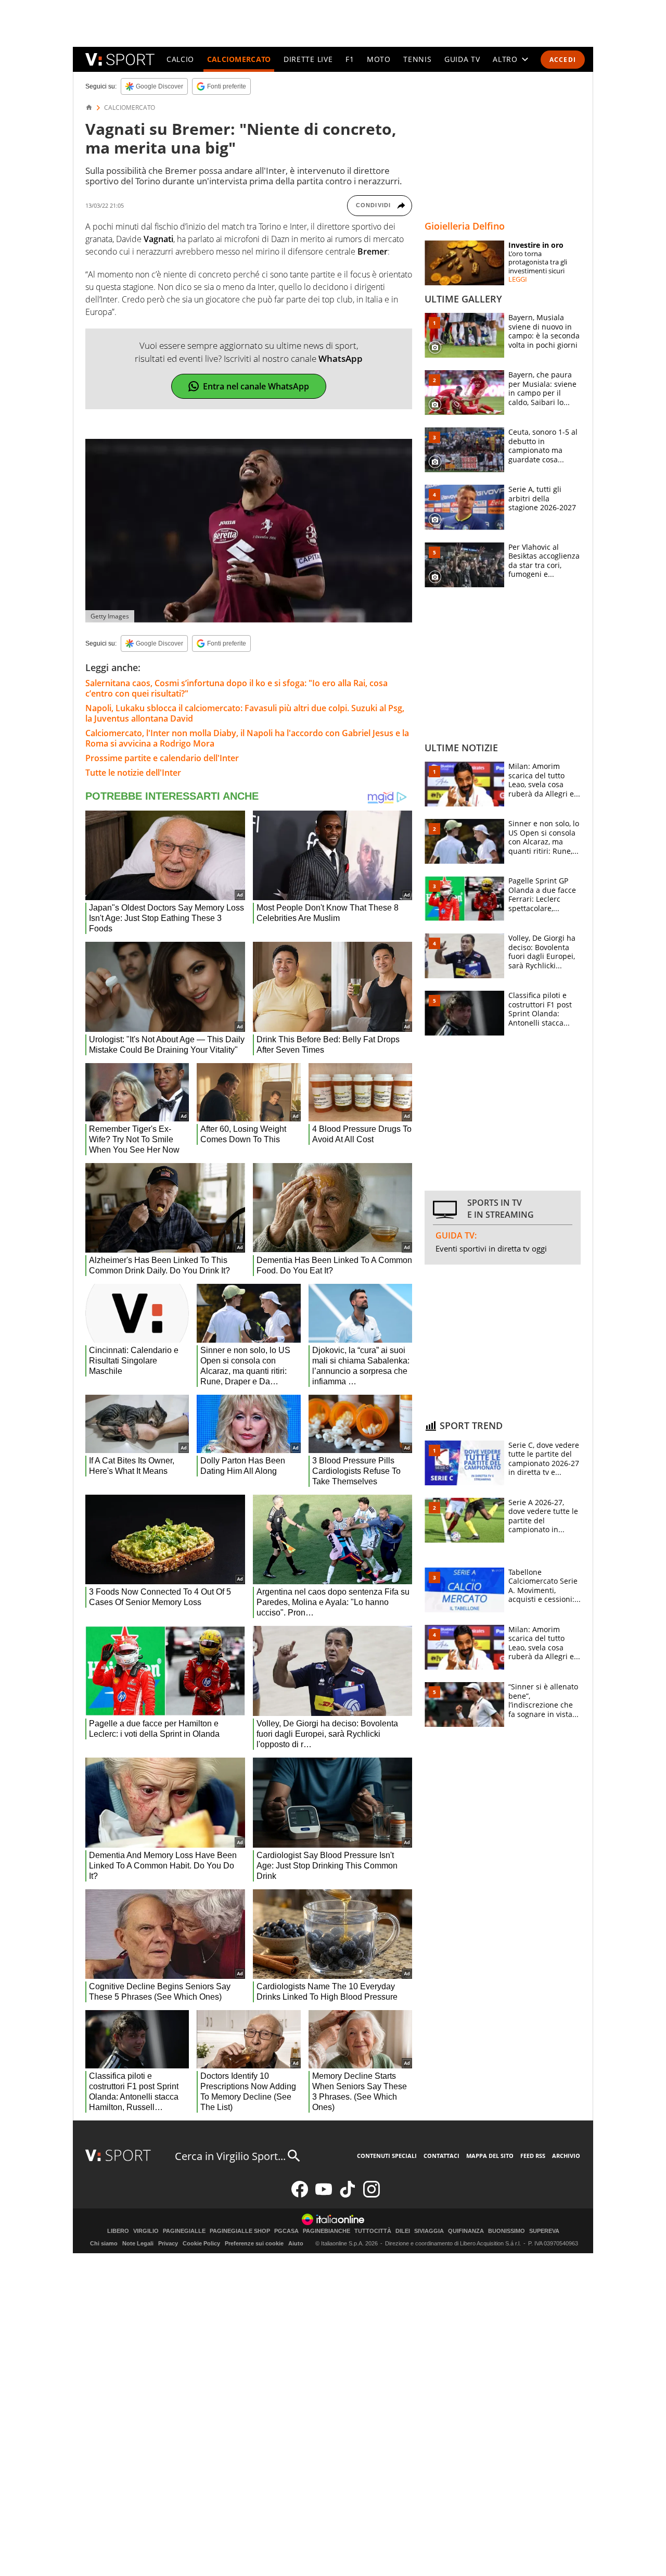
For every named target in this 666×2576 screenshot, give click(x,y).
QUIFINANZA (466, 2231)
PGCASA (286, 2231)
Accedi (563, 60)
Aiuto (296, 2243)
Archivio (566, 2156)
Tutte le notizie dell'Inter (133, 773)
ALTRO (505, 59)
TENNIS (417, 59)
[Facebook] (300, 2195)
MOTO (379, 59)
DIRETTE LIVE (308, 59)
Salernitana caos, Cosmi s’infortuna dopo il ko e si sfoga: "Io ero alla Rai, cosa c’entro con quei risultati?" (236, 688)
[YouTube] (324, 2195)
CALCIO (180, 59)
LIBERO (118, 2231)
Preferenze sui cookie (254, 2243)
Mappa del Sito (490, 2156)
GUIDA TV (462, 59)
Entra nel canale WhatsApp (256, 386)
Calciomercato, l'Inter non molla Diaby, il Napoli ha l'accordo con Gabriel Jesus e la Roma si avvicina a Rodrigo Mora (247, 738)
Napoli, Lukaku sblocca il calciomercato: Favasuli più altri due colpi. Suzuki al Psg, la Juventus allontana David (245, 713)
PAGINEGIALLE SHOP (240, 2231)
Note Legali (138, 2243)
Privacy (168, 2243)
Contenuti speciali (387, 2156)
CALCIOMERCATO (239, 59)
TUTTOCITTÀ (373, 2231)
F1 (350, 59)
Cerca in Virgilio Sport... (230, 2156)
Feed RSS (533, 2156)
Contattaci (441, 2156)
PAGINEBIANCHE (326, 2231)
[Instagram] (372, 2195)
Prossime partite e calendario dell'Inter (162, 758)
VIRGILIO (146, 2231)
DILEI (403, 2231)
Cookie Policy (201, 2243)
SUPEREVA (544, 2231)
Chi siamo (104, 2243)
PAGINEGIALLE (184, 2231)
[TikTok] (348, 2195)
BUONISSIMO (507, 2231)
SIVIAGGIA (429, 2231)
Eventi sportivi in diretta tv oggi (491, 1248)
